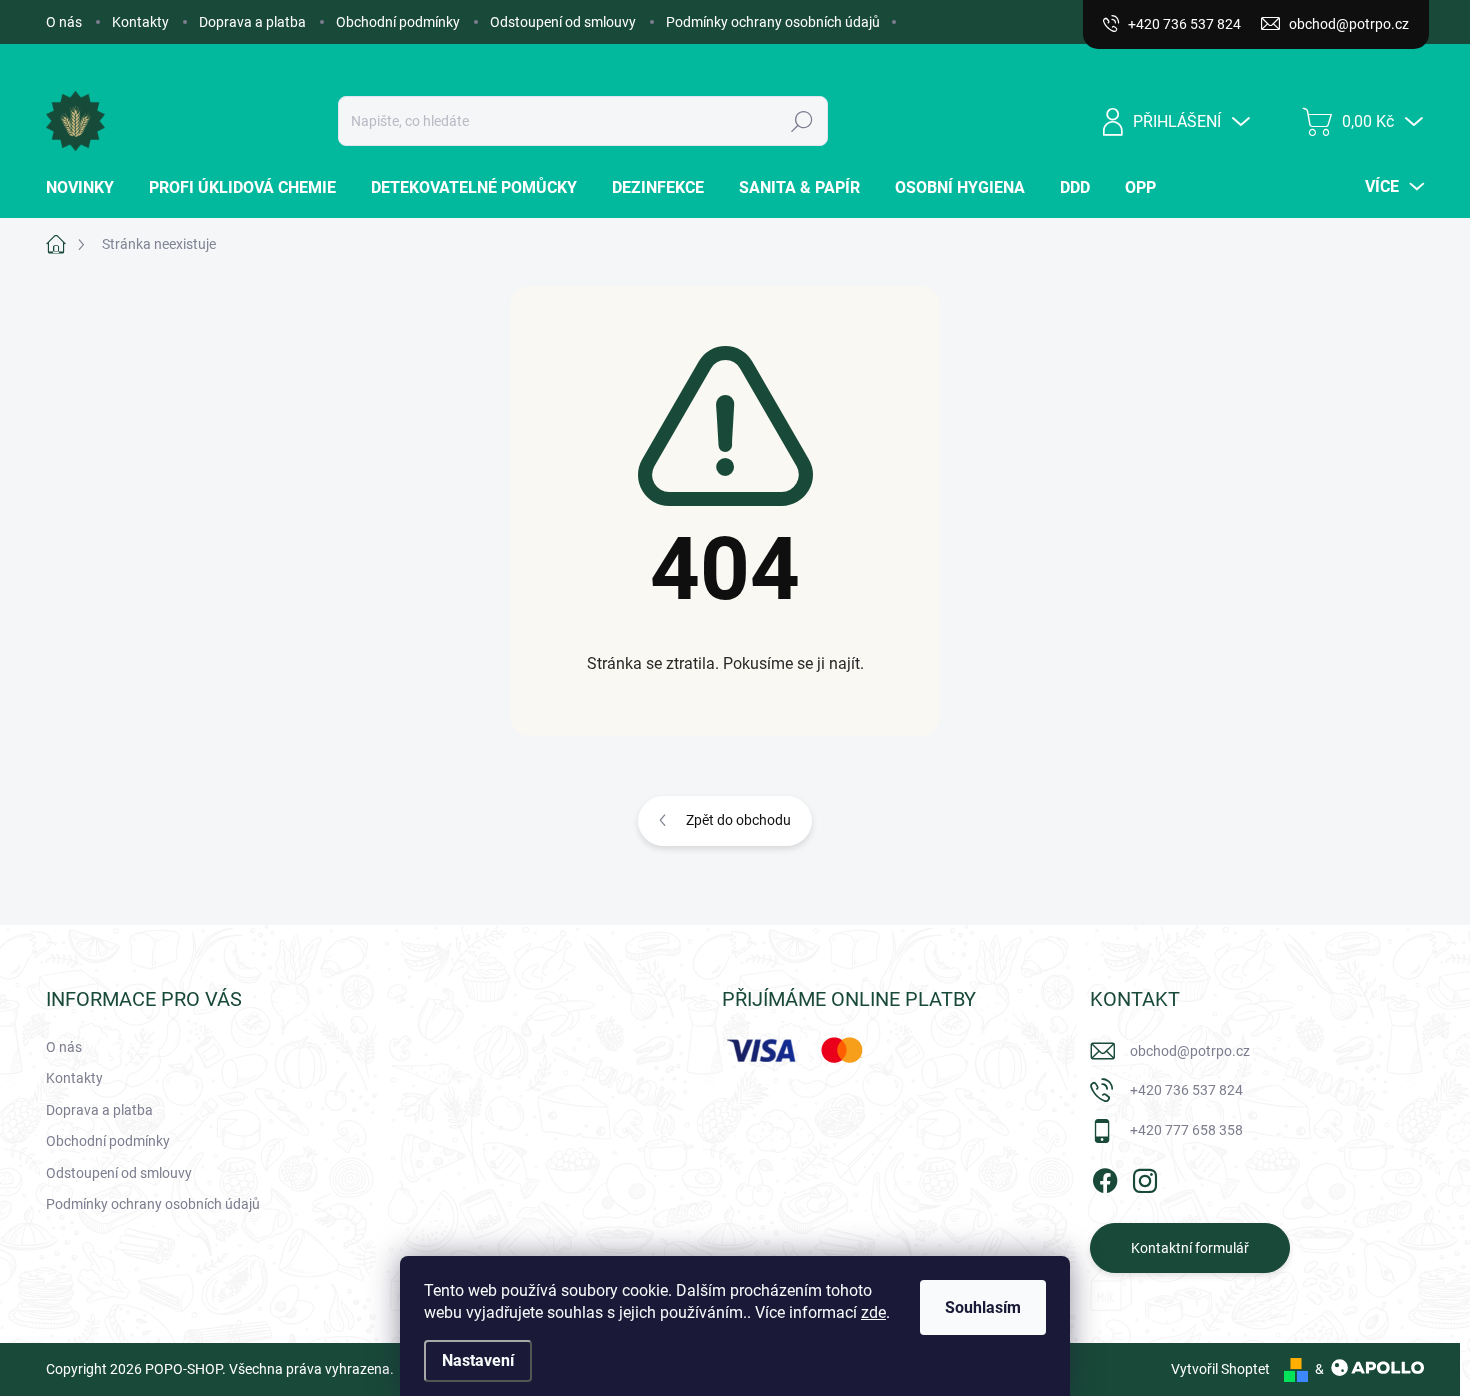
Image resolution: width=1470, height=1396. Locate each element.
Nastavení (478, 1360)
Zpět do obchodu (738, 820)
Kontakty (140, 22)
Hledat (802, 121)
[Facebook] (1105, 1180)
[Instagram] (1145, 1180)
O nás (64, 22)
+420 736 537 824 (1186, 1090)
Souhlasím (983, 1307)
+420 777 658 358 (1186, 1130)
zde (873, 1312)
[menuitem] (87, 188)
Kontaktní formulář (1190, 1248)
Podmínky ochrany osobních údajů (773, 22)
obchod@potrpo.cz (1190, 1051)
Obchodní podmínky (398, 22)
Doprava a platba (252, 22)
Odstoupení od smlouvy (563, 22)
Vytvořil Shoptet (1220, 1369)
